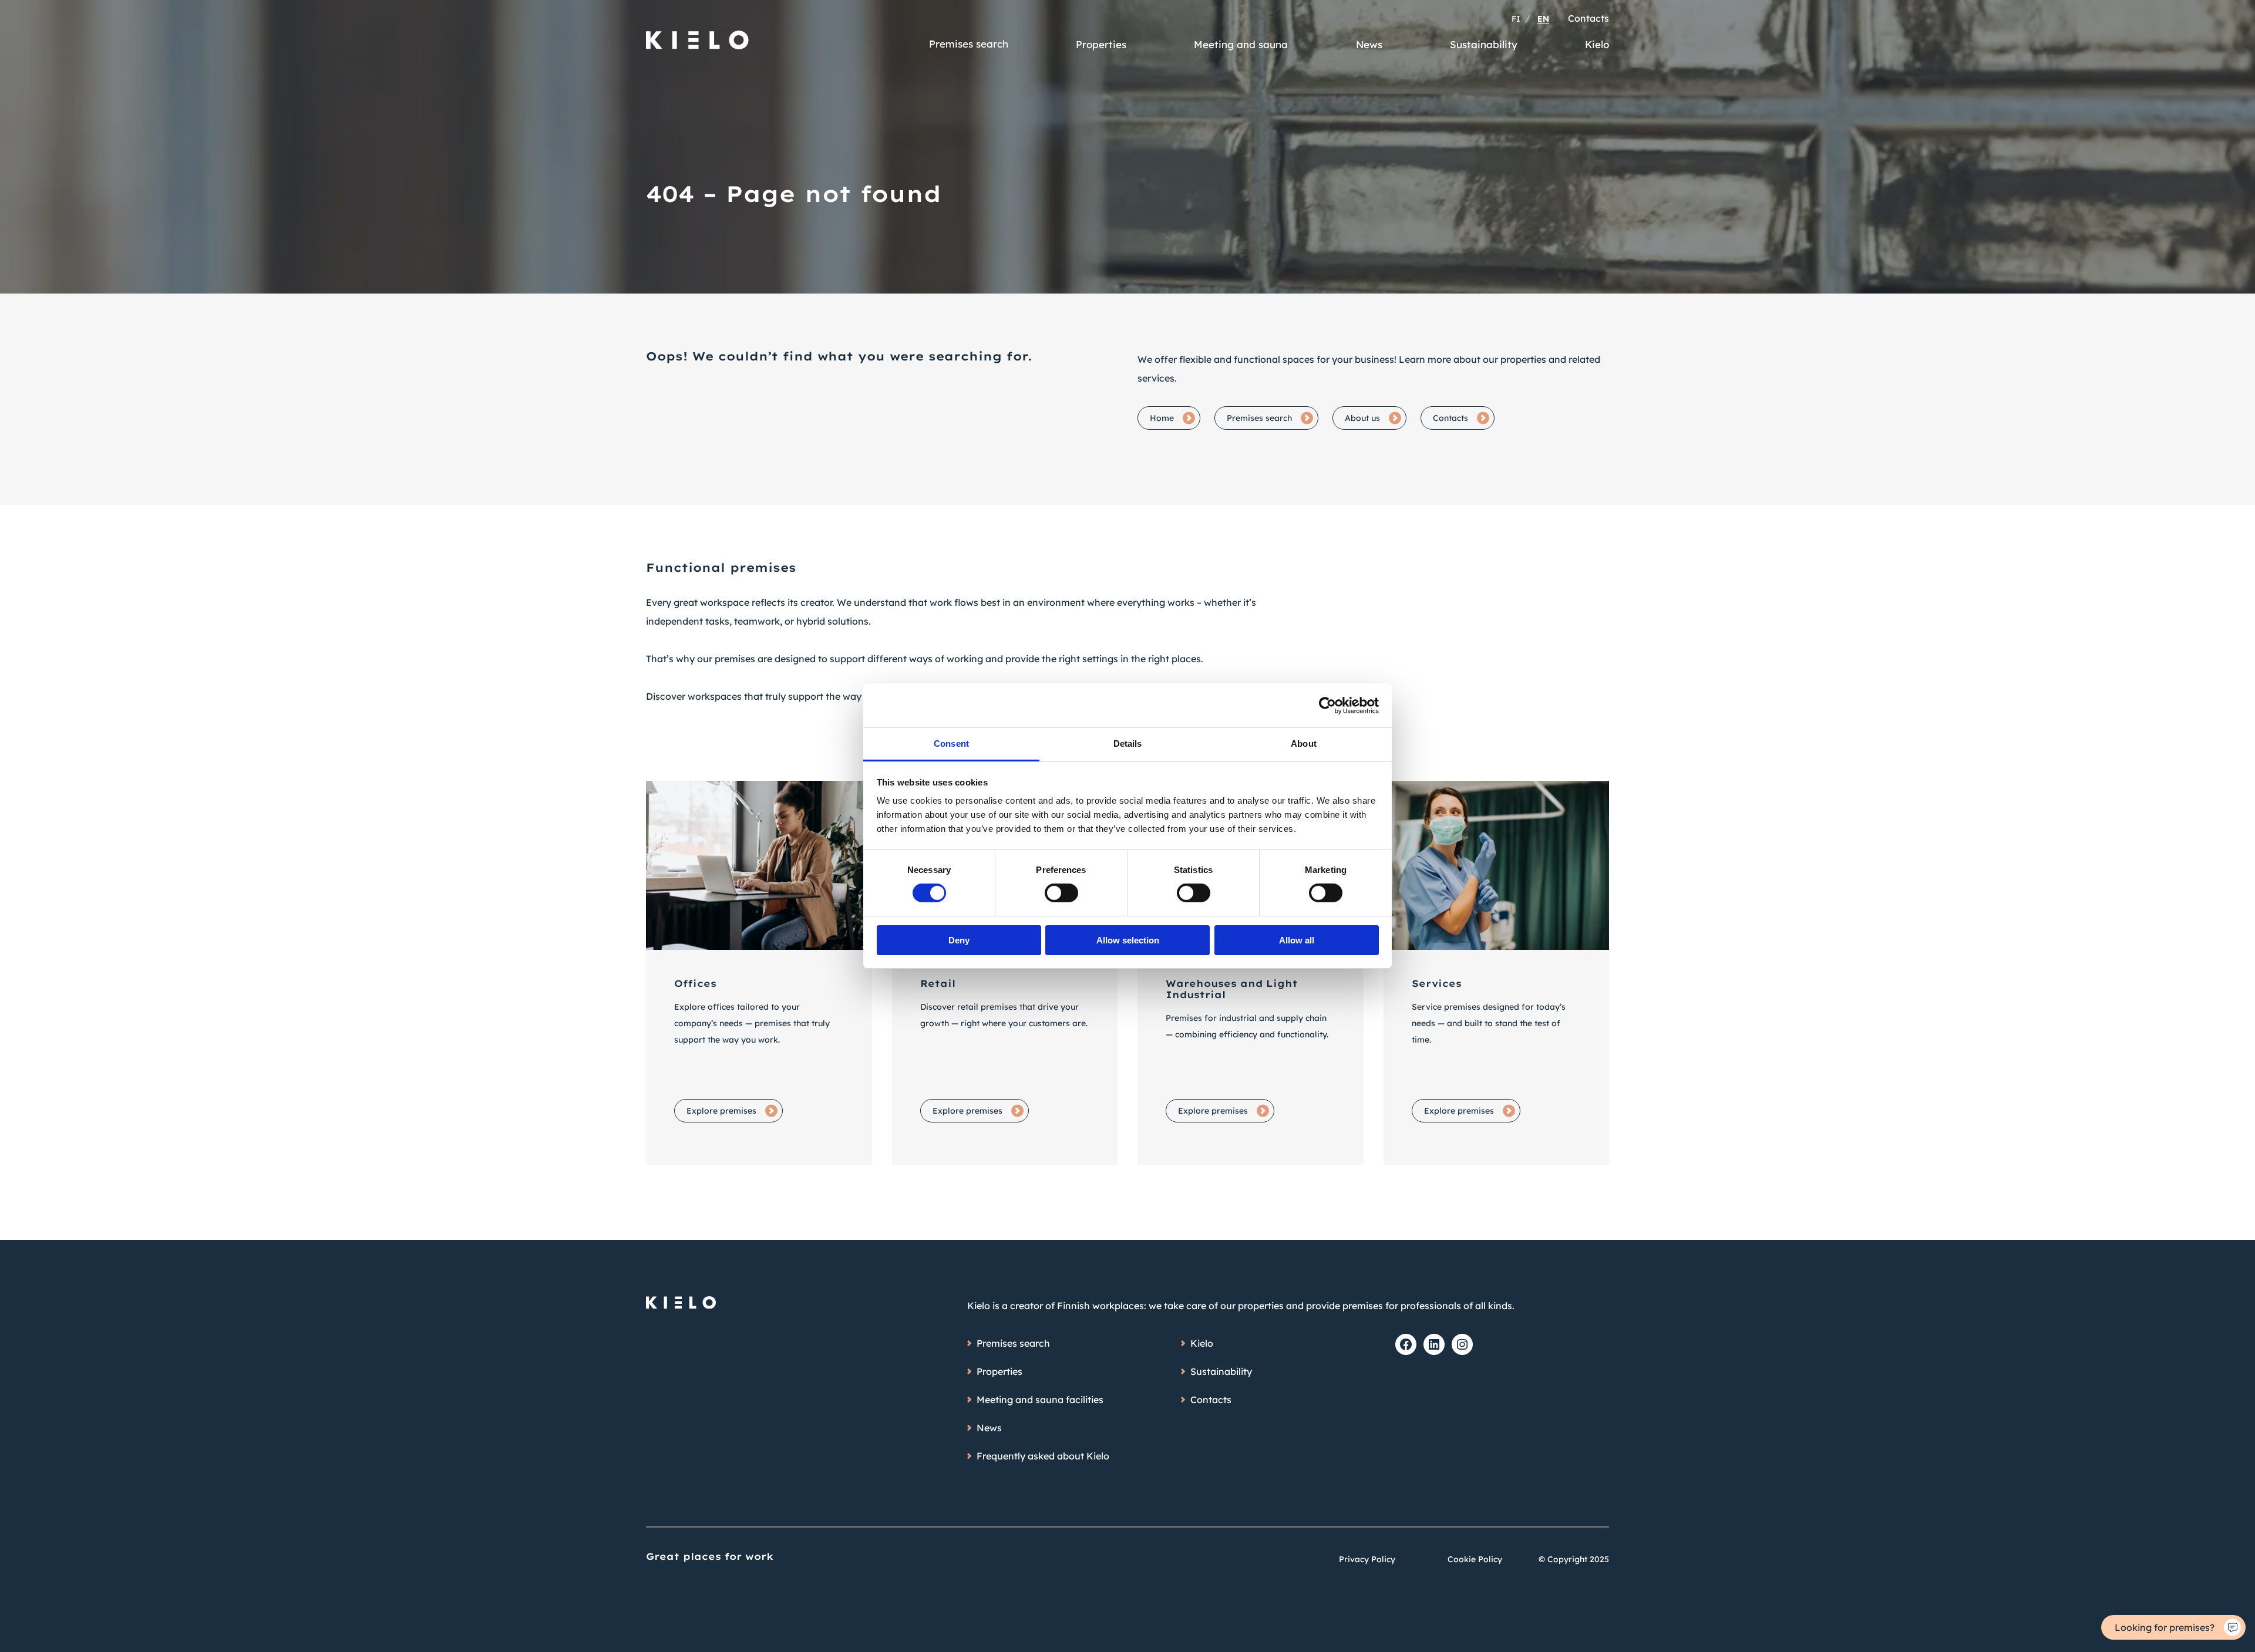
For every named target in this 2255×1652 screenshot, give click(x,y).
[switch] (1061, 893)
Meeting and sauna (1241, 44)
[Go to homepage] (698, 35)
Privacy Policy (1367, 1559)
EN (1543, 19)
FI (1516, 19)
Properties (1101, 44)
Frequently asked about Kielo (1043, 1456)
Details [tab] (1128, 744)
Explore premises (721, 1111)
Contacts (1588, 18)
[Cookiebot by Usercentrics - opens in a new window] (1327, 705)
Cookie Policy (1475, 1559)
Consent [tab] (951, 744)
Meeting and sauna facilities (1040, 1400)
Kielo (1597, 44)
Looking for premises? (2165, 1627)
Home (1162, 418)
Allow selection (1128, 940)
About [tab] (1304, 744)
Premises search (969, 44)
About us (1362, 418)
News (1369, 44)
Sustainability (1484, 44)
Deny (959, 940)
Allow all (1297, 940)
